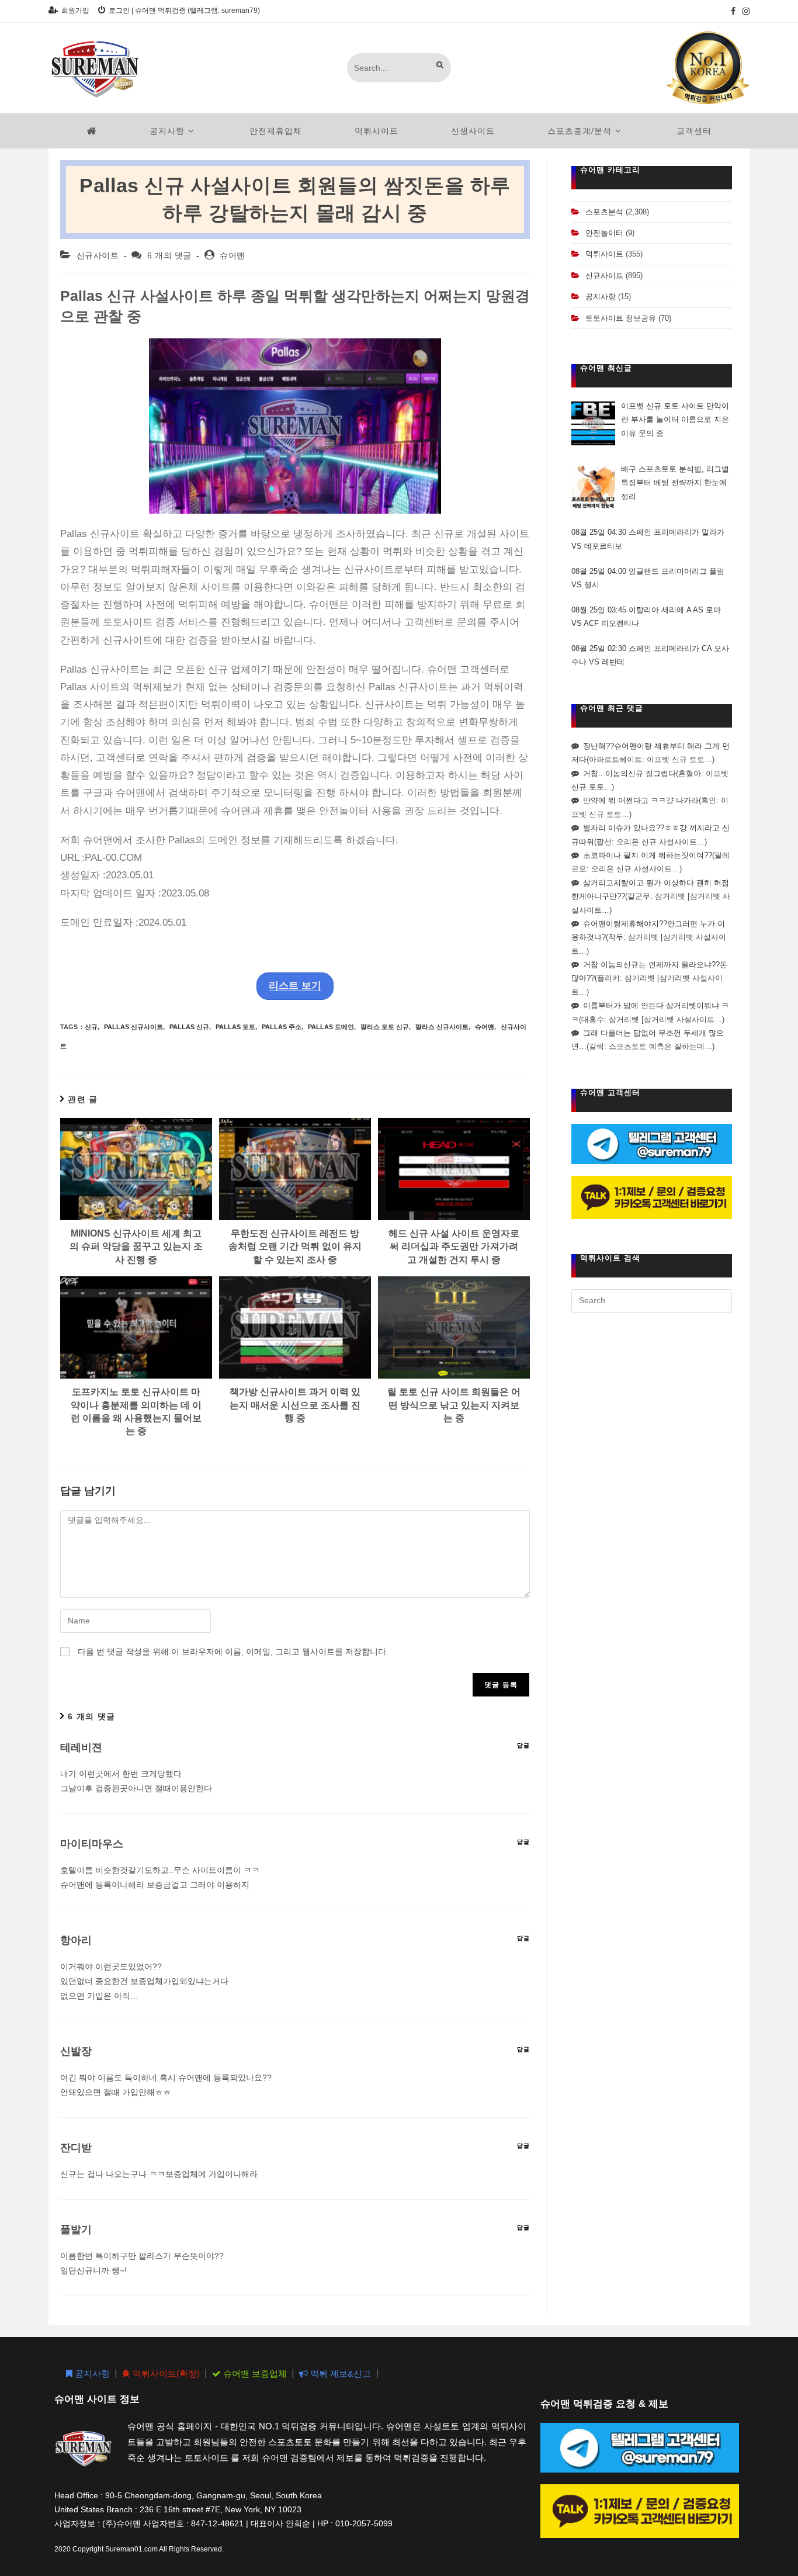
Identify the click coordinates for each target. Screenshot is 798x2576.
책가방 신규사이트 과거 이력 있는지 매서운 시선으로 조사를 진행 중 (295, 1405)
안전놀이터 (604, 233)
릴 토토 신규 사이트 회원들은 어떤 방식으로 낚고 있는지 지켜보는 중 (454, 1405)
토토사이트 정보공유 (621, 318)
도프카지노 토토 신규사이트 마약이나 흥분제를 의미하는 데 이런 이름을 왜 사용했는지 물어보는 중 (136, 1411)
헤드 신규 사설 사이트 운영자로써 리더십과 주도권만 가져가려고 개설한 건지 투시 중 (454, 1247)
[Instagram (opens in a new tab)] (744, 11)
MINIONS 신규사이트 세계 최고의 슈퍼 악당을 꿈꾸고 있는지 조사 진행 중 (136, 1247)
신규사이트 (98, 255)
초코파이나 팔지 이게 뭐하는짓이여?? (648, 855)
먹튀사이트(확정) (165, 2374)
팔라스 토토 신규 (385, 1027)
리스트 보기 (295, 986)
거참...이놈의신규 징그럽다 (629, 773)
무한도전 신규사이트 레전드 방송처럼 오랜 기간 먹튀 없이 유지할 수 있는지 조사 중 (295, 1247)
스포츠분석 (604, 212)
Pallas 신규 (189, 1027)
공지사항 (601, 297)
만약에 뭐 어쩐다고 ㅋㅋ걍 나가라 (641, 800)
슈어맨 (233, 255)
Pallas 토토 (235, 1027)
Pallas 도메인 (331, 1027)
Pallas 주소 (282, 1027)
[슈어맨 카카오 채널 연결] (652, 1197)
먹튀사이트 (604, 254)
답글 (523, 1745)
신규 (91, 1027)
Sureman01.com (131, 2549)
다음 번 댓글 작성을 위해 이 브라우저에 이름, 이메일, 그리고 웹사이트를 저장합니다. (233, 1651)
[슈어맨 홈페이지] (92, 131)
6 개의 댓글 (169, 255)
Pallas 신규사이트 (133, 1027)
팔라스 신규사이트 (442, 1027)
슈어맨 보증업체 (254, 2374)
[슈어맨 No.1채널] (708, 67)
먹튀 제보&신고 (339, 2374)
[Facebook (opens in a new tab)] (733, 11)
